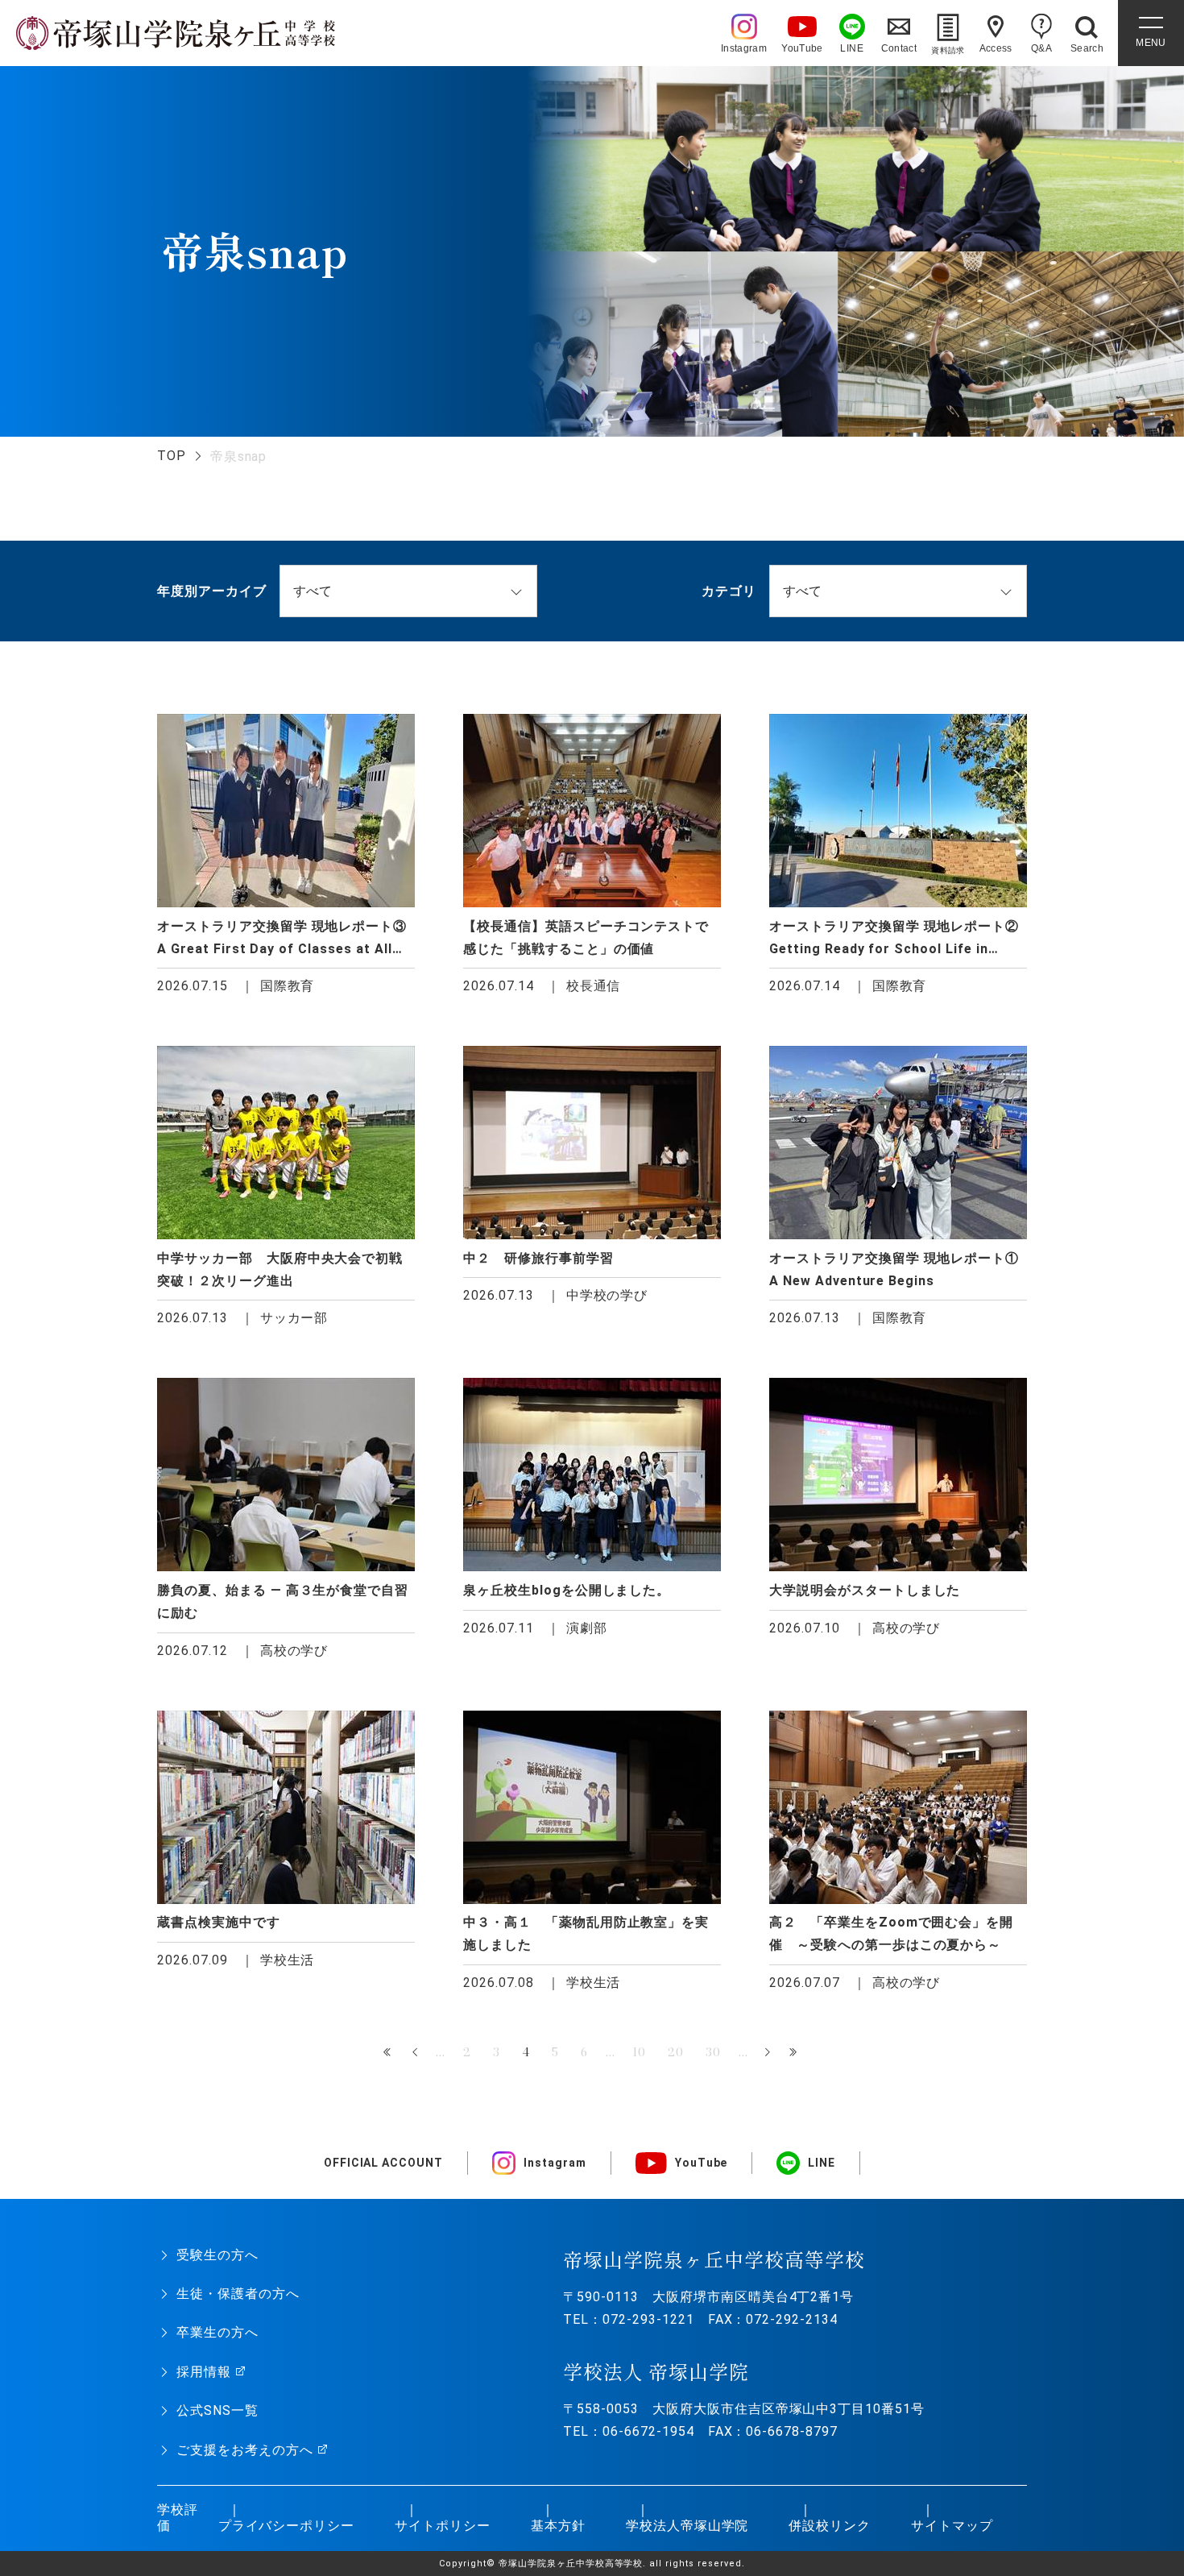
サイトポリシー (443, 2526)
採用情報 (204, 2372)
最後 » (795, 2053)
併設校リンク (830, 2526)
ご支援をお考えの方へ (245, 2450)
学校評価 (178, 2518)
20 (676, 2052)
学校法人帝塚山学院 (687, 2526)
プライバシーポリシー (287, 2526)
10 (639, 2052)
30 (713, 2052)
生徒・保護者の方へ (238, 2294)
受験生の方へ (217, 2255)
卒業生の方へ (217, 2332)
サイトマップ (952, 2526)
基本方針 (558, 2526)
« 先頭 (389, 2053)
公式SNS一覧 (217, 2410)
